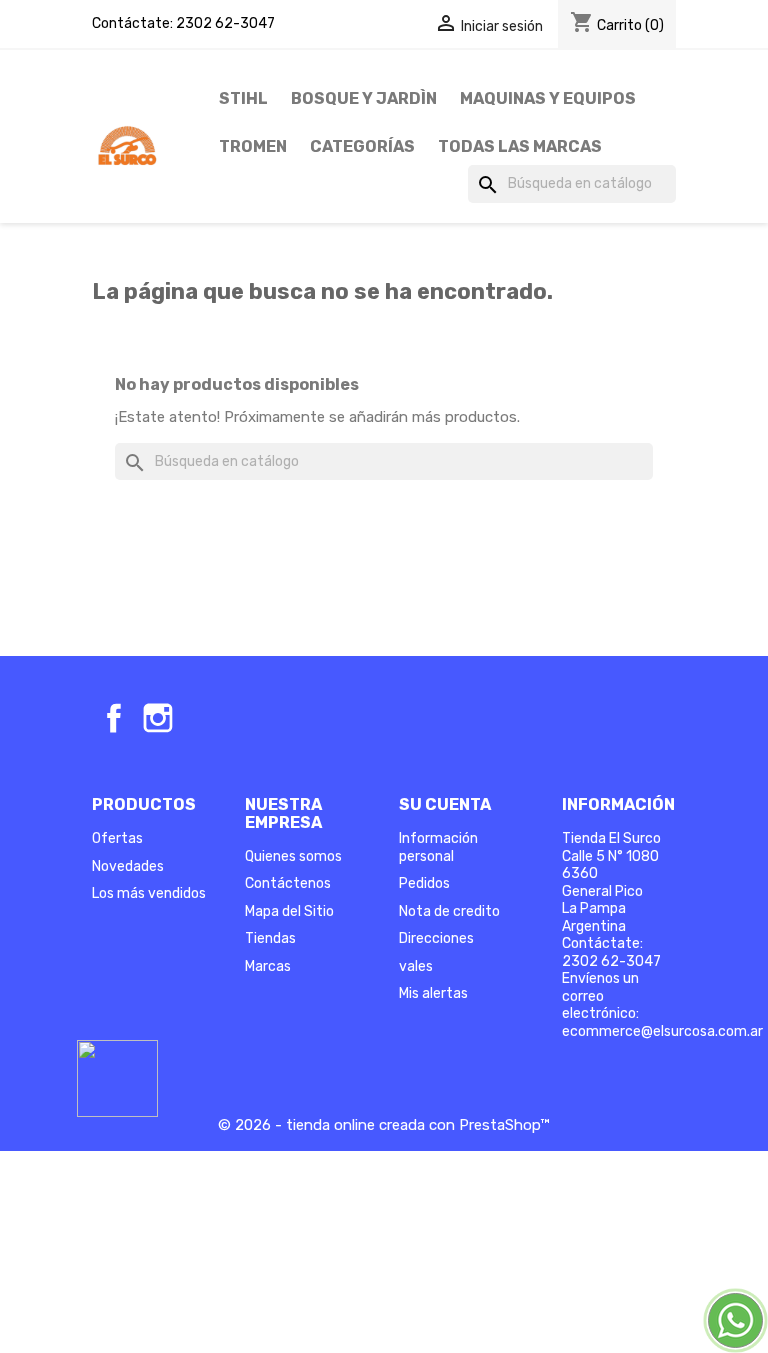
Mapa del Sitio (289, 911)
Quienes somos (293, 856)
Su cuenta (445, 804)
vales (416, 966)
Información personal (438, 847)
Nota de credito (449, 911)
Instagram (158, 718)
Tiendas (270, 938)
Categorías (362, 146)
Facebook (114, 718)
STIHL (243, 98)
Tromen (253, 146)
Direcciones (436, 938)
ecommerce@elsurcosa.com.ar (662, 1031)
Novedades (128, 866)
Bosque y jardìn (364, 98)
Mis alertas (433, 993)
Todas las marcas (520, 146)
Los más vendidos (149, 893)
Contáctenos (288, 883)
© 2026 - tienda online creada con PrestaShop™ (383, 1125)
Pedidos (424, 883)
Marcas (268, 966)
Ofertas (117, 838)
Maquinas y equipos (548, 98)
